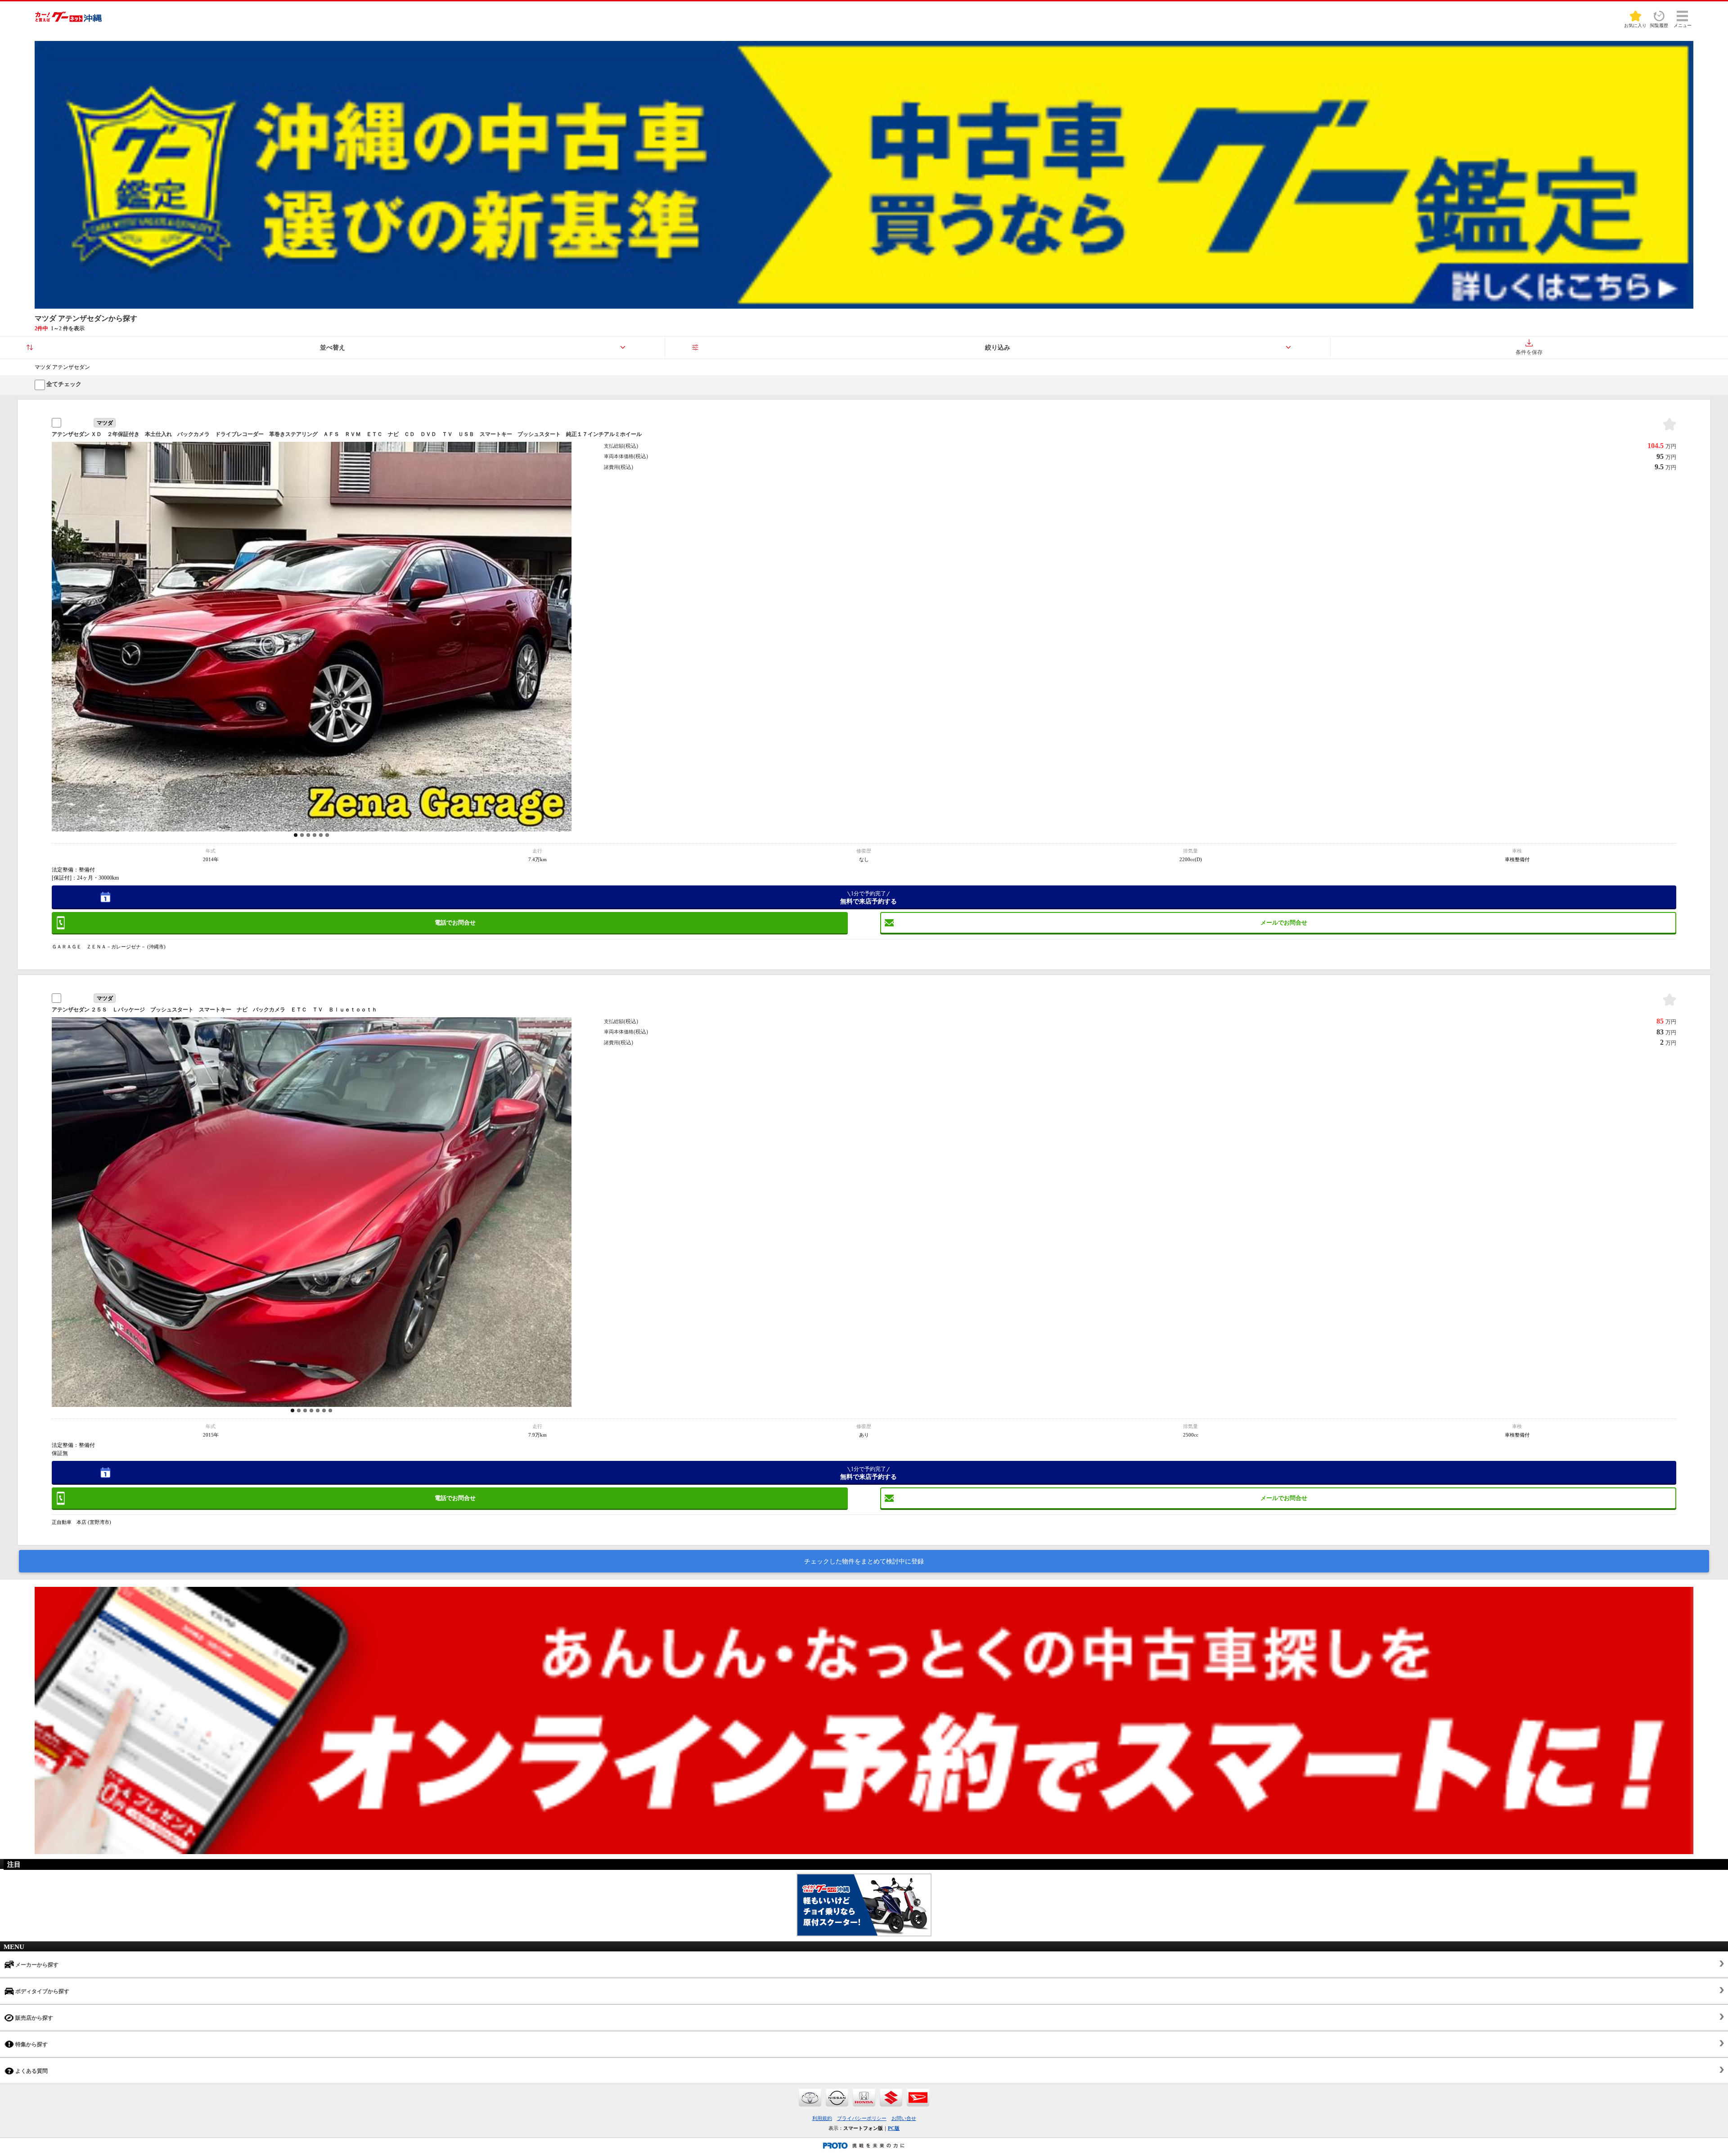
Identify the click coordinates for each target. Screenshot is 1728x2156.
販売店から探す (34, 2018)
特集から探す (31, 2044)
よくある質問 (31, 2071)
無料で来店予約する (868, 898)
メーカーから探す (36, 1965)
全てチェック (63, 384)
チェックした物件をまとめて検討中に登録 (864, 1561)
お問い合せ (904, 2118)
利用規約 (822, 2118)
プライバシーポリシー (862, 2118)
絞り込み (998, 348)
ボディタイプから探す (42, 1991)
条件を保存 (1529, 352)
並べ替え (333, 348)
